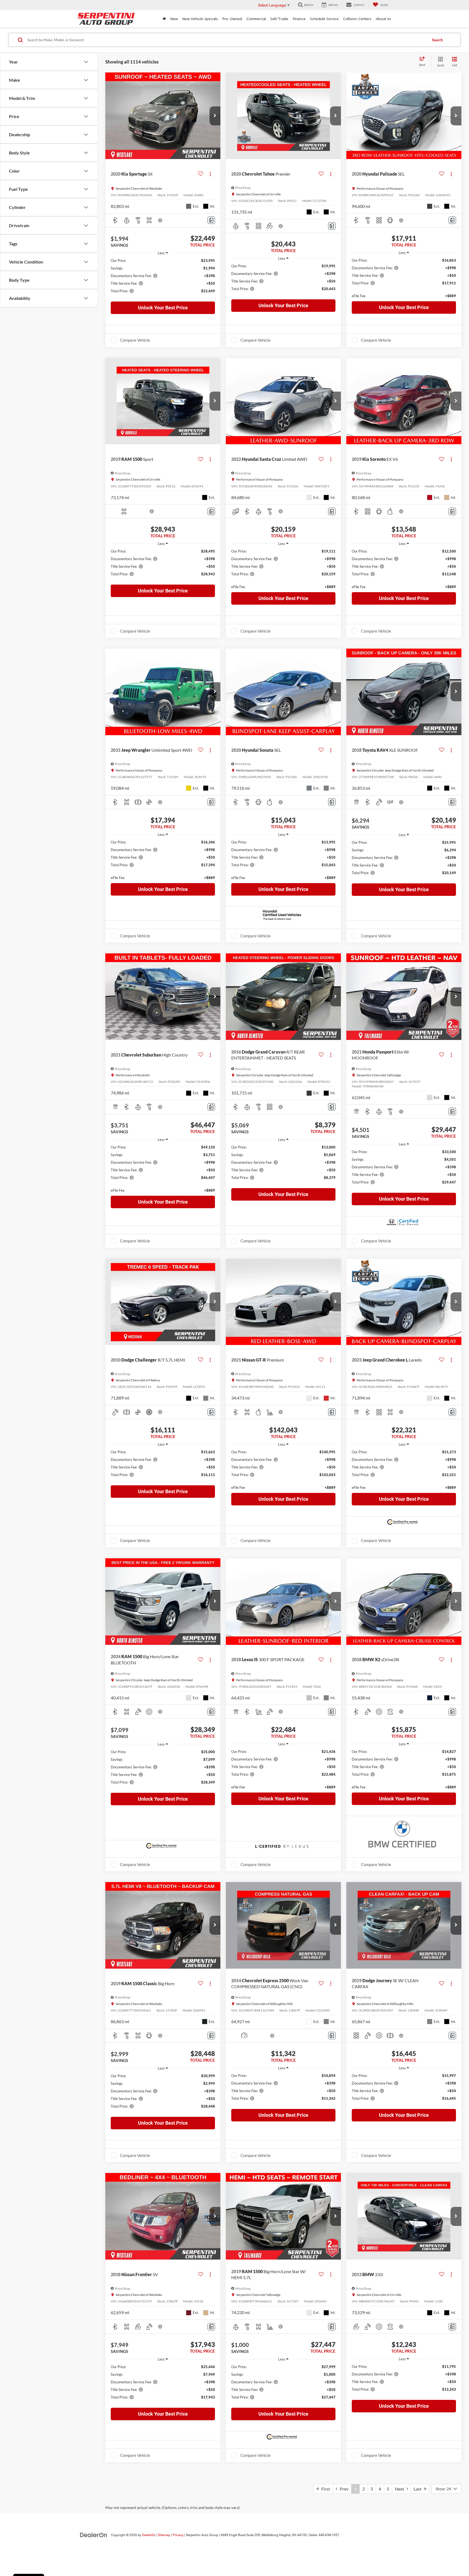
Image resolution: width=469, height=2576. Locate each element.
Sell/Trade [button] (279, 19)
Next (401, 2489)
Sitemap (164, 2535)
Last (419, 2489)
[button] (215, 116)
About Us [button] (384, 19)
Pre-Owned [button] (232, 19)
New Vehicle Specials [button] (200, 19)
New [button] (174, 19)
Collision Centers (357, 19)
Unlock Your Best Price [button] (163, 308)
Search (437, 40)
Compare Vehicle (135, 340)
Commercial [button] (256, 19)
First (324, 2489)
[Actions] (210, 174)
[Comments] (211, 220)
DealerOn (149, 2535)
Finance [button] (299, 19)
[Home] (164, 19)
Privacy (178, 2535)
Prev (343, 2489)
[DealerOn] (94, 2535)
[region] (163, 278)
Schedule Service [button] (324, 19)
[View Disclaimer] (160, 220)
